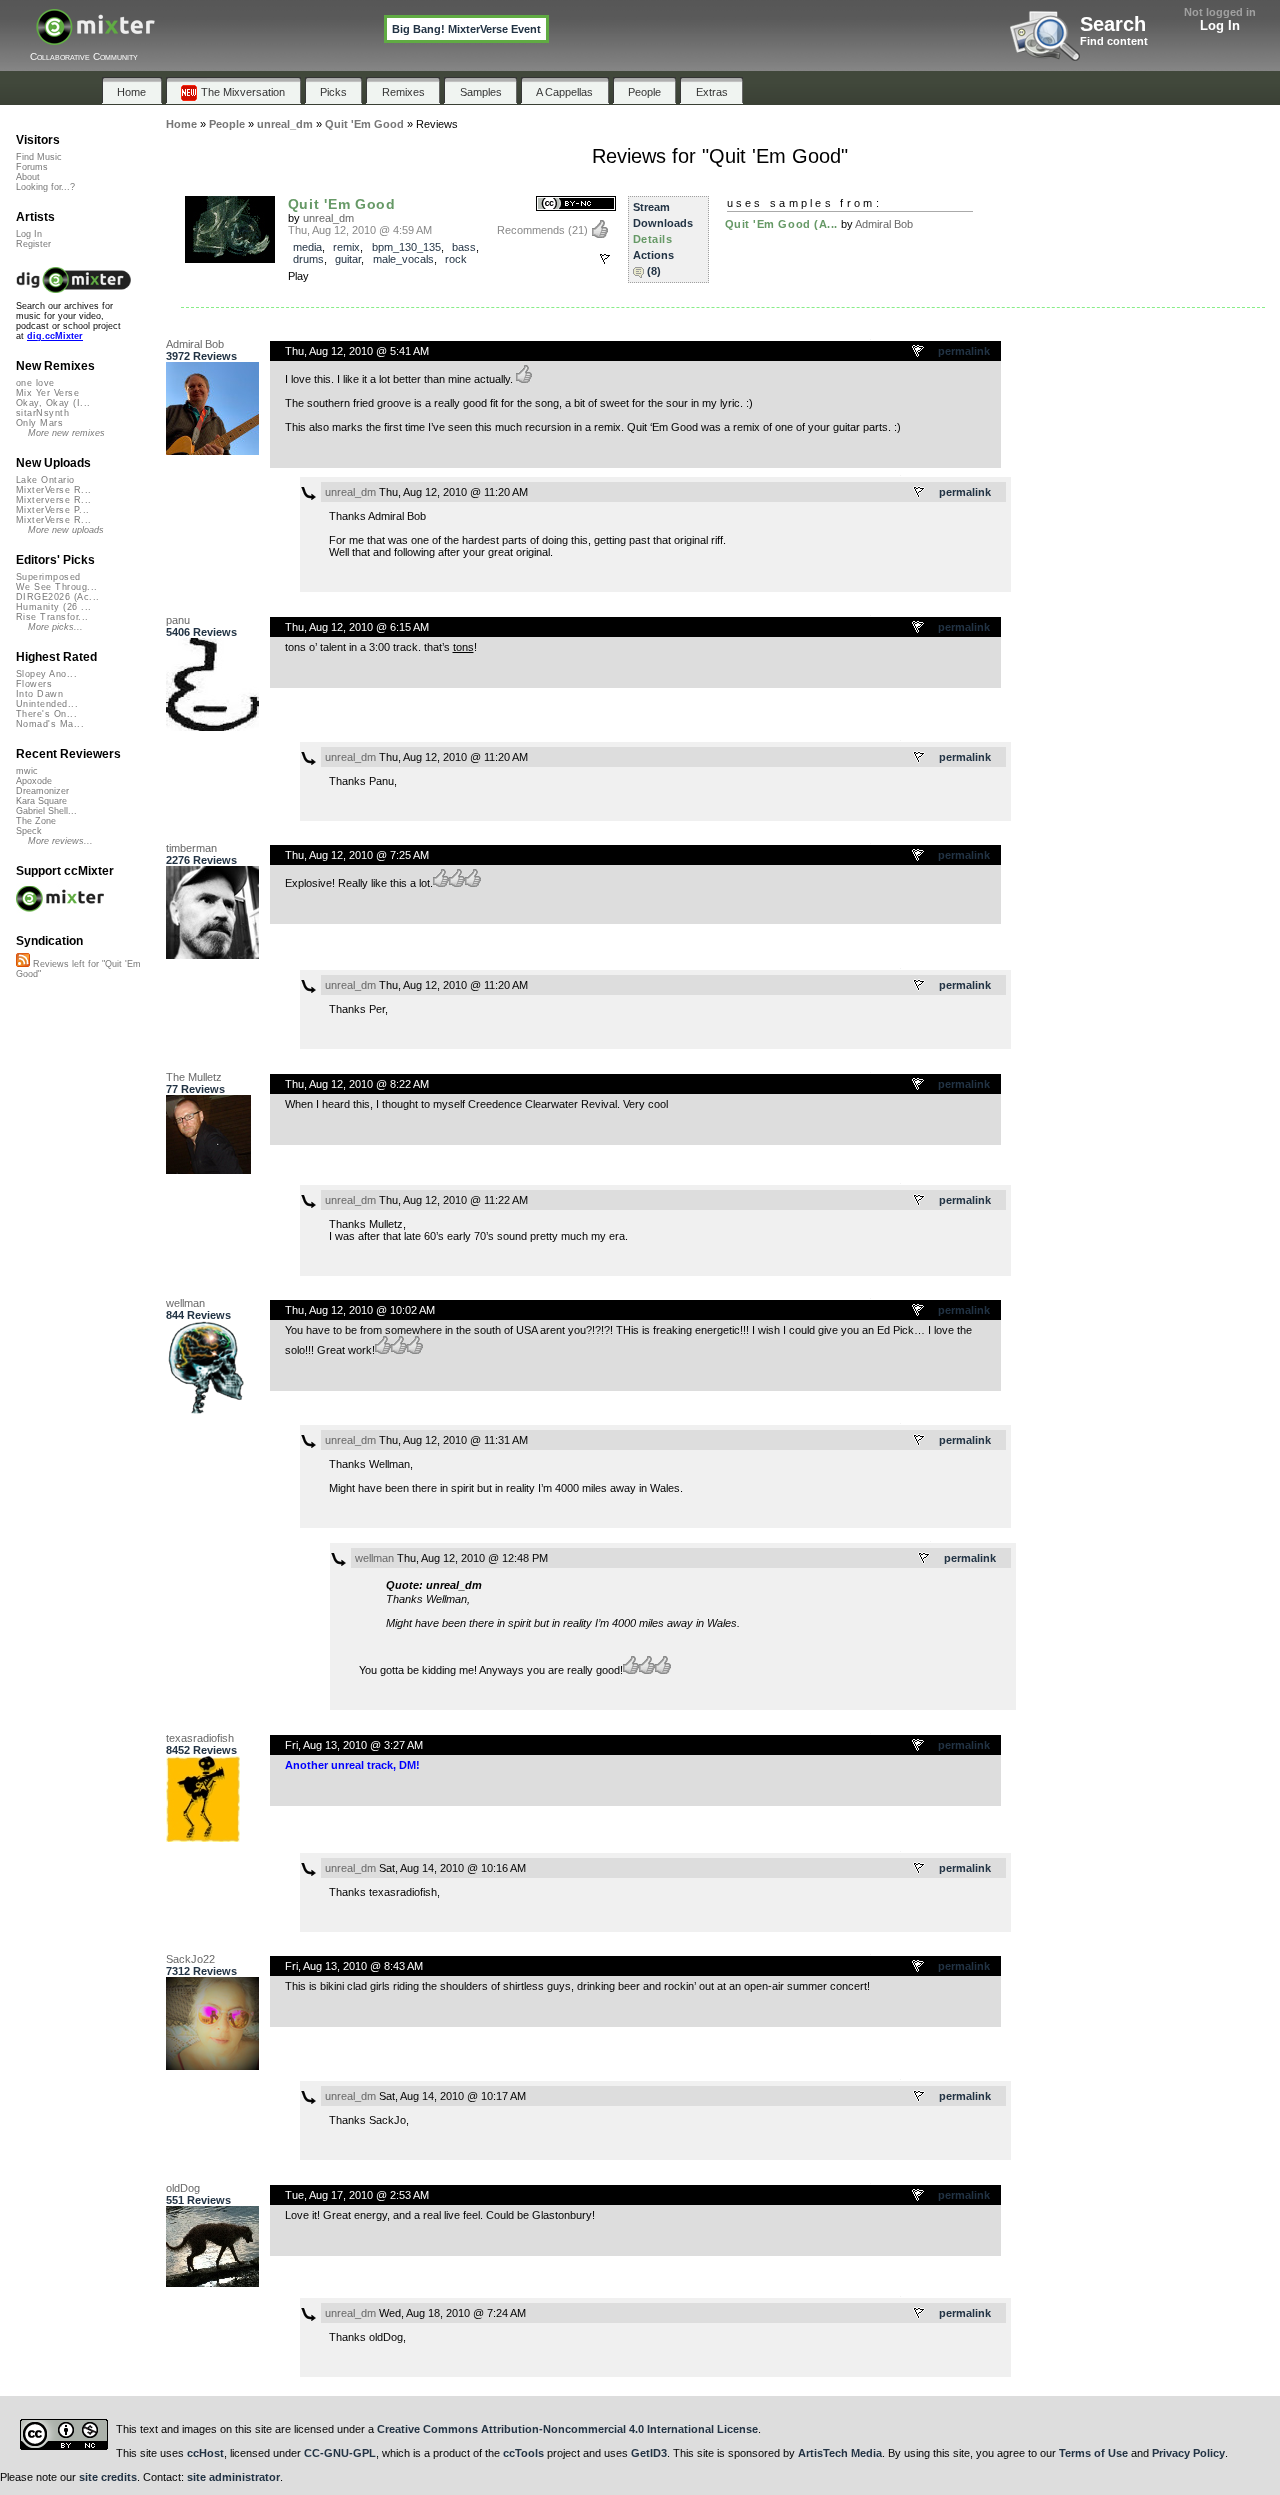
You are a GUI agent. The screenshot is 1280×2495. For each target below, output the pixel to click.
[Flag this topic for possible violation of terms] (919, 352)
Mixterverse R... (53, 500)
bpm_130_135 (406, 247)
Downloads (663, 223)
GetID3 (649, 2453)
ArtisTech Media (840, 2453)
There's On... (46, 714)
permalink (964, 351)
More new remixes (66, 433)
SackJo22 (190, 1959)
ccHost (205, 2453)
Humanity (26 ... (53, 607)
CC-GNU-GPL (340, 2453)
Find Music (39, 157)
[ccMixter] (95, 37)
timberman (191, 848)
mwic (27, 771)
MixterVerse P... (52, 510)
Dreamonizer (42, 791)
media (307, 247)
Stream (651, 207)
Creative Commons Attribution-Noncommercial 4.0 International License (567, 2429)
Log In (1220, 25)
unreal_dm (328, 218)
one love (35, 383)
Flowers (34, 684)
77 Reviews (195, 1089)
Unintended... (47, 704)
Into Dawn (39, 694)
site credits (108, 2477)
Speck (29, 831)
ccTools (523, 2453)
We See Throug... (56, 587)
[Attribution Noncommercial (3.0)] (576, 204)
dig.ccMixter (55, 336)
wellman (185, 1303)
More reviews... (60, 841)
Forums (32, 167)
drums (308, 259)
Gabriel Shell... (46, 811)
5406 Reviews (201, 632)
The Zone (36, 821)
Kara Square (41, 801)
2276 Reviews (201, 860)
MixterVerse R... (53, 490)
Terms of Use (1093, 2453)
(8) (654, 271)
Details (653, 239)
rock (456, 259)
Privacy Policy (1188, 2453)
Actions (653, 255)
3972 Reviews (201, 356)
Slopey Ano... (46, 674)
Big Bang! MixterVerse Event (466, 29)
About (28, 177)
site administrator (233, 2477)
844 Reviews (198, 1315)
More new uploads (66, 530)
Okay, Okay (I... (53, 403)
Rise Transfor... (52, 617)
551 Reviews (198, 2200)
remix (346, 247)
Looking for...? (45, 187)
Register (33, 244)
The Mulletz (194, 1077)
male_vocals (403, 259)
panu (178, 620)
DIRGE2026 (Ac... (57, 597)
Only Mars (39, 423)
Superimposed (48, 577)
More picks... (55, 627)
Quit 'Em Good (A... (781, 224)
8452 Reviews (201, 1750)
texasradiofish (200, 1738)
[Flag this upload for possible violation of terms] (605, 259)
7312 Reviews (201, 1971)
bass (464, 247)
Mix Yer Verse (47, 393)
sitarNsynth (42, 413)
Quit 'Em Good (342, 204)
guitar (348, 259)
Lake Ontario (45, 480)
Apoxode (34, 781)
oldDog (183, 2188)
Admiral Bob (884, 224)
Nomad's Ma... (50, 724)
